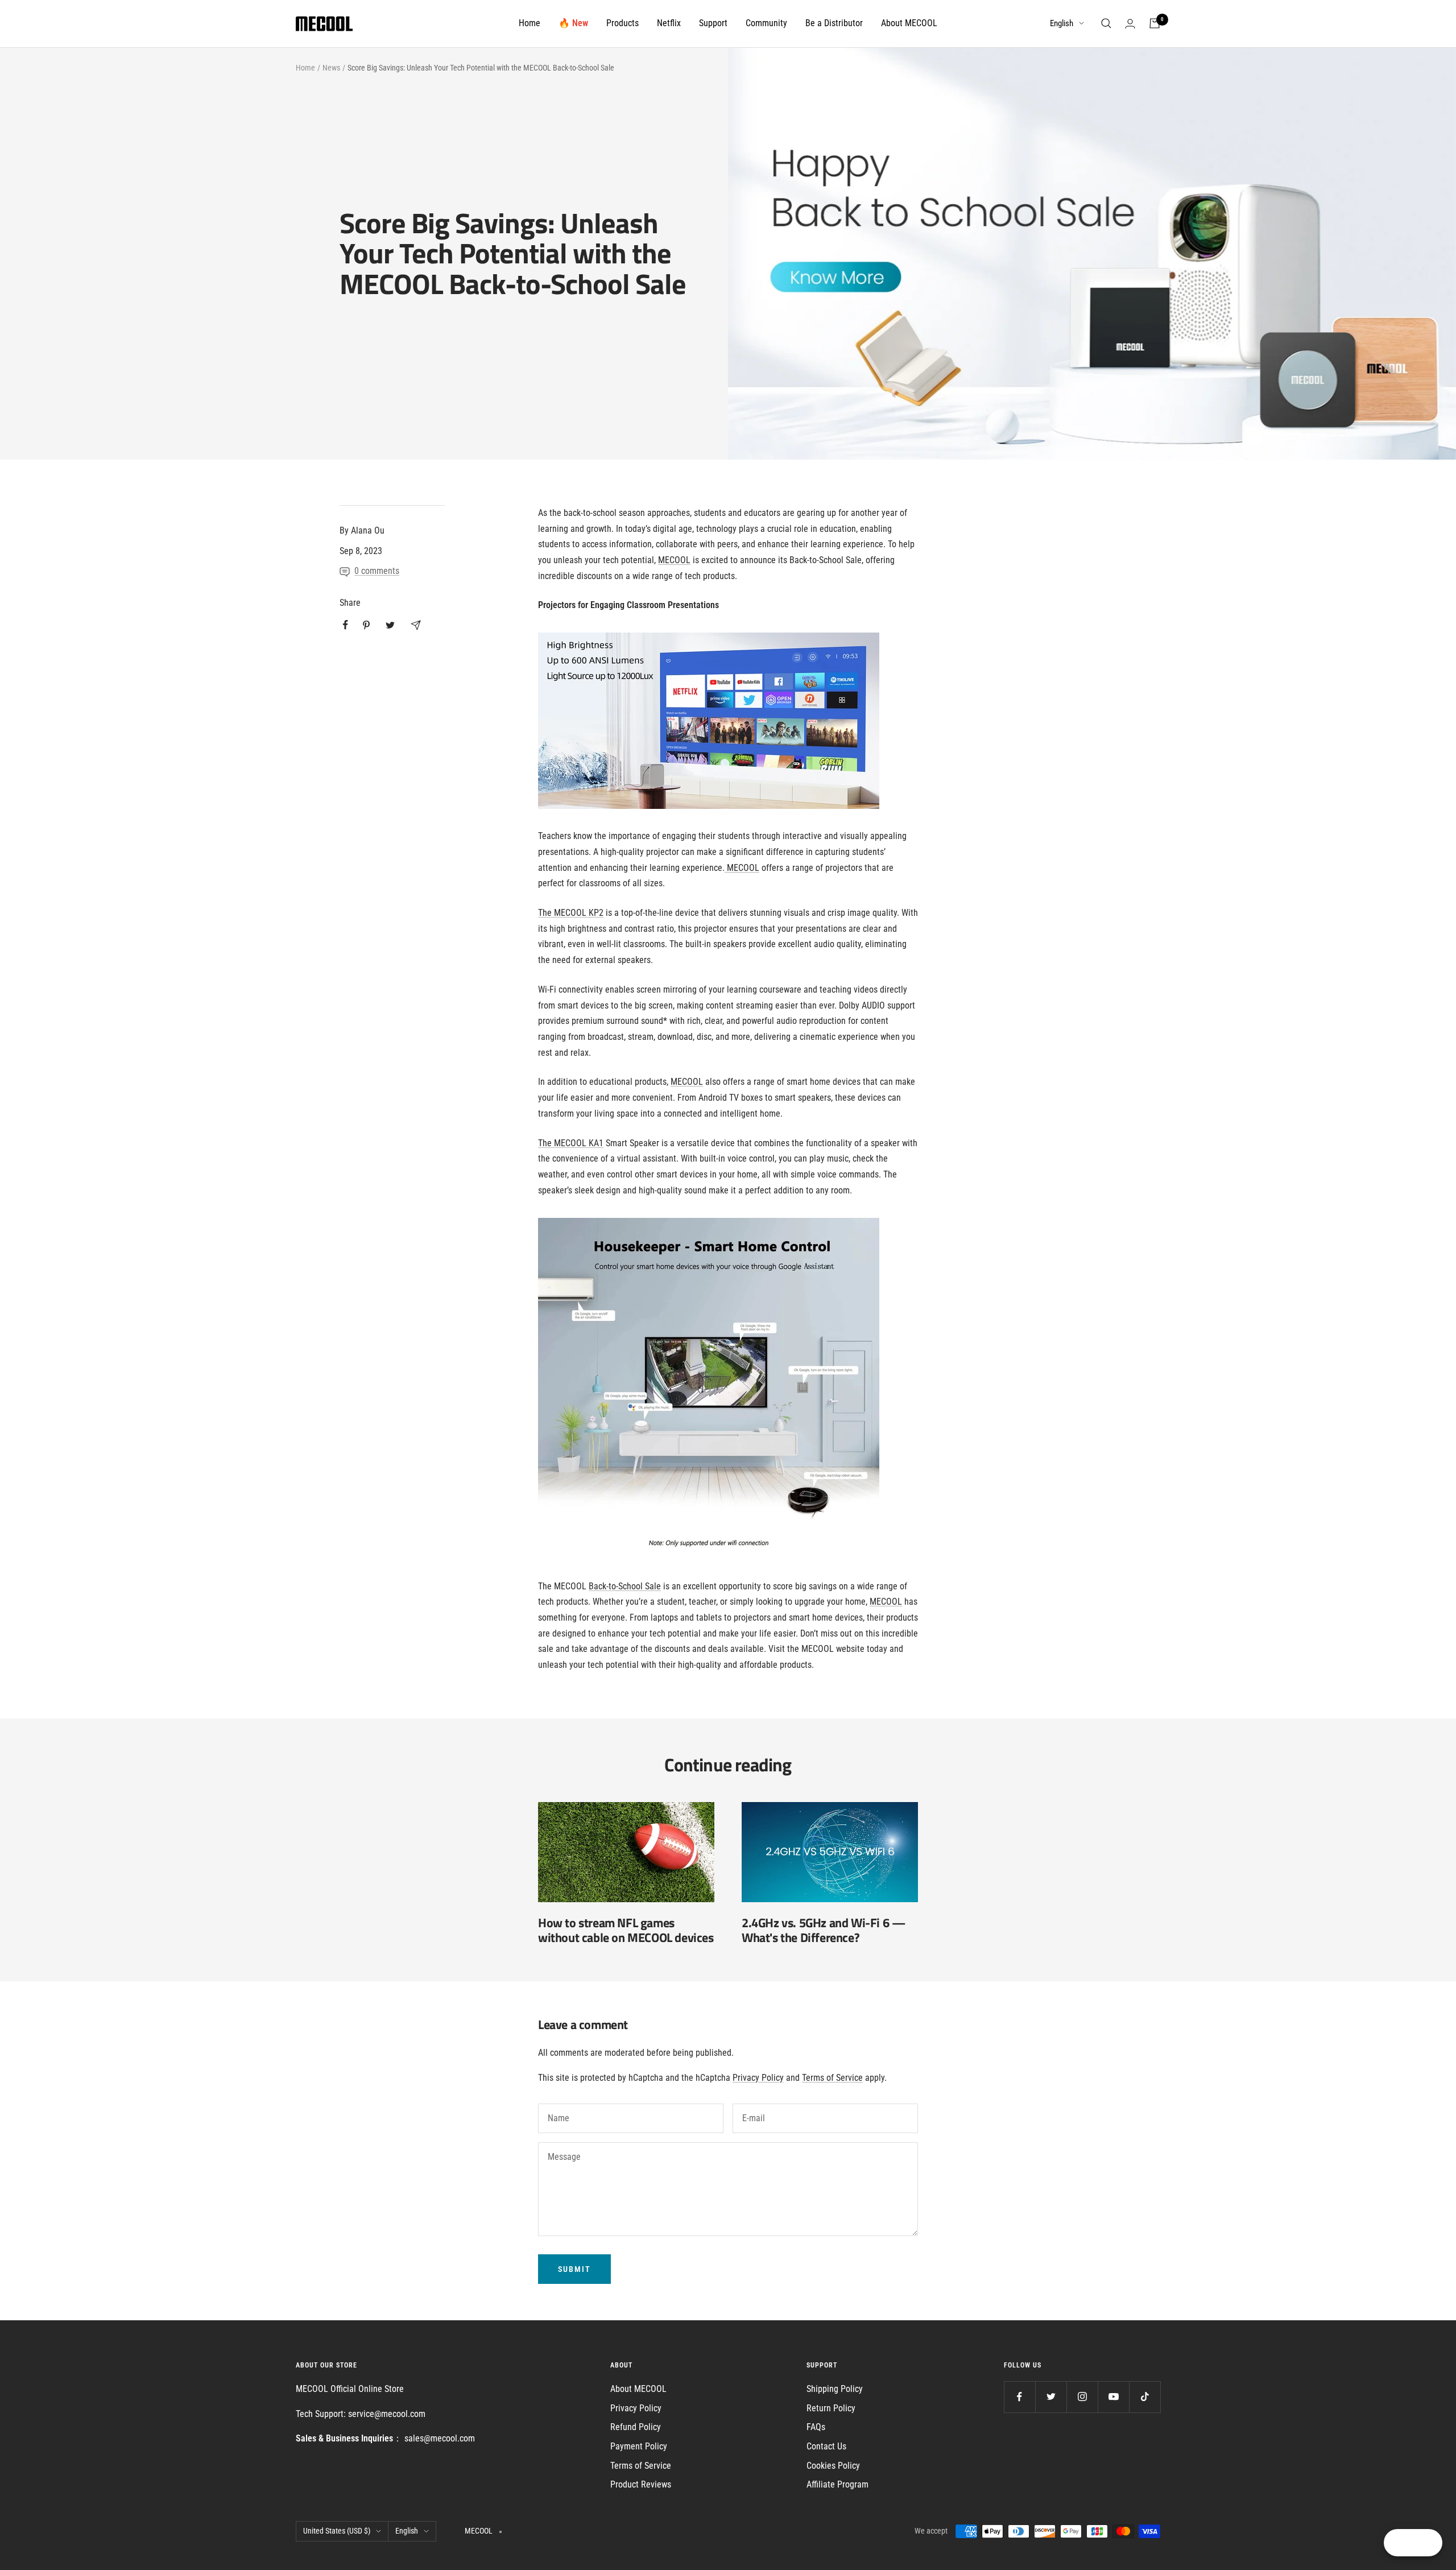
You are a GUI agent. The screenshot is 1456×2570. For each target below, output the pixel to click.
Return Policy (831, 2408)
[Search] (1106, 23)
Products (622, 23)
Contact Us (826, 2446)
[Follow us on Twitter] (1051, 2397)
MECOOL (674, 560)
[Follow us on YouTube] (1113, 2397)
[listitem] (346, 625)
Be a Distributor (834, 23)
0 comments (377, 571)
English (1062, 23)
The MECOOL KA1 (571, 1143)
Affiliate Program (837, 2484)
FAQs (816, 2427)
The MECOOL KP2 (571, 913)
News (331, 68)
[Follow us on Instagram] (1082, 2397)
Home (530, 23)
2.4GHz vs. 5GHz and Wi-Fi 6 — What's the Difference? (824, 1930)
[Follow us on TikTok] (1145, 2397)
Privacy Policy (758, 2078)
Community (766, 23)
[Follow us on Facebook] (1019, 2397)
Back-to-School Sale (625, 1586)
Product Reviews (641, 2484)
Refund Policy (636, 2427)
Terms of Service (832, 2078)
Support (713, 23)
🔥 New (573, 23)
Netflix (669, 23)
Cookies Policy (833, 2466)
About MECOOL (909, 23)
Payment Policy (639, 2446)
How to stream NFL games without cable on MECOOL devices (626, 1930)
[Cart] (1155, 23)
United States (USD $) (337, 2531)
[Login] (1130, 24)
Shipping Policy (835, 2389)
